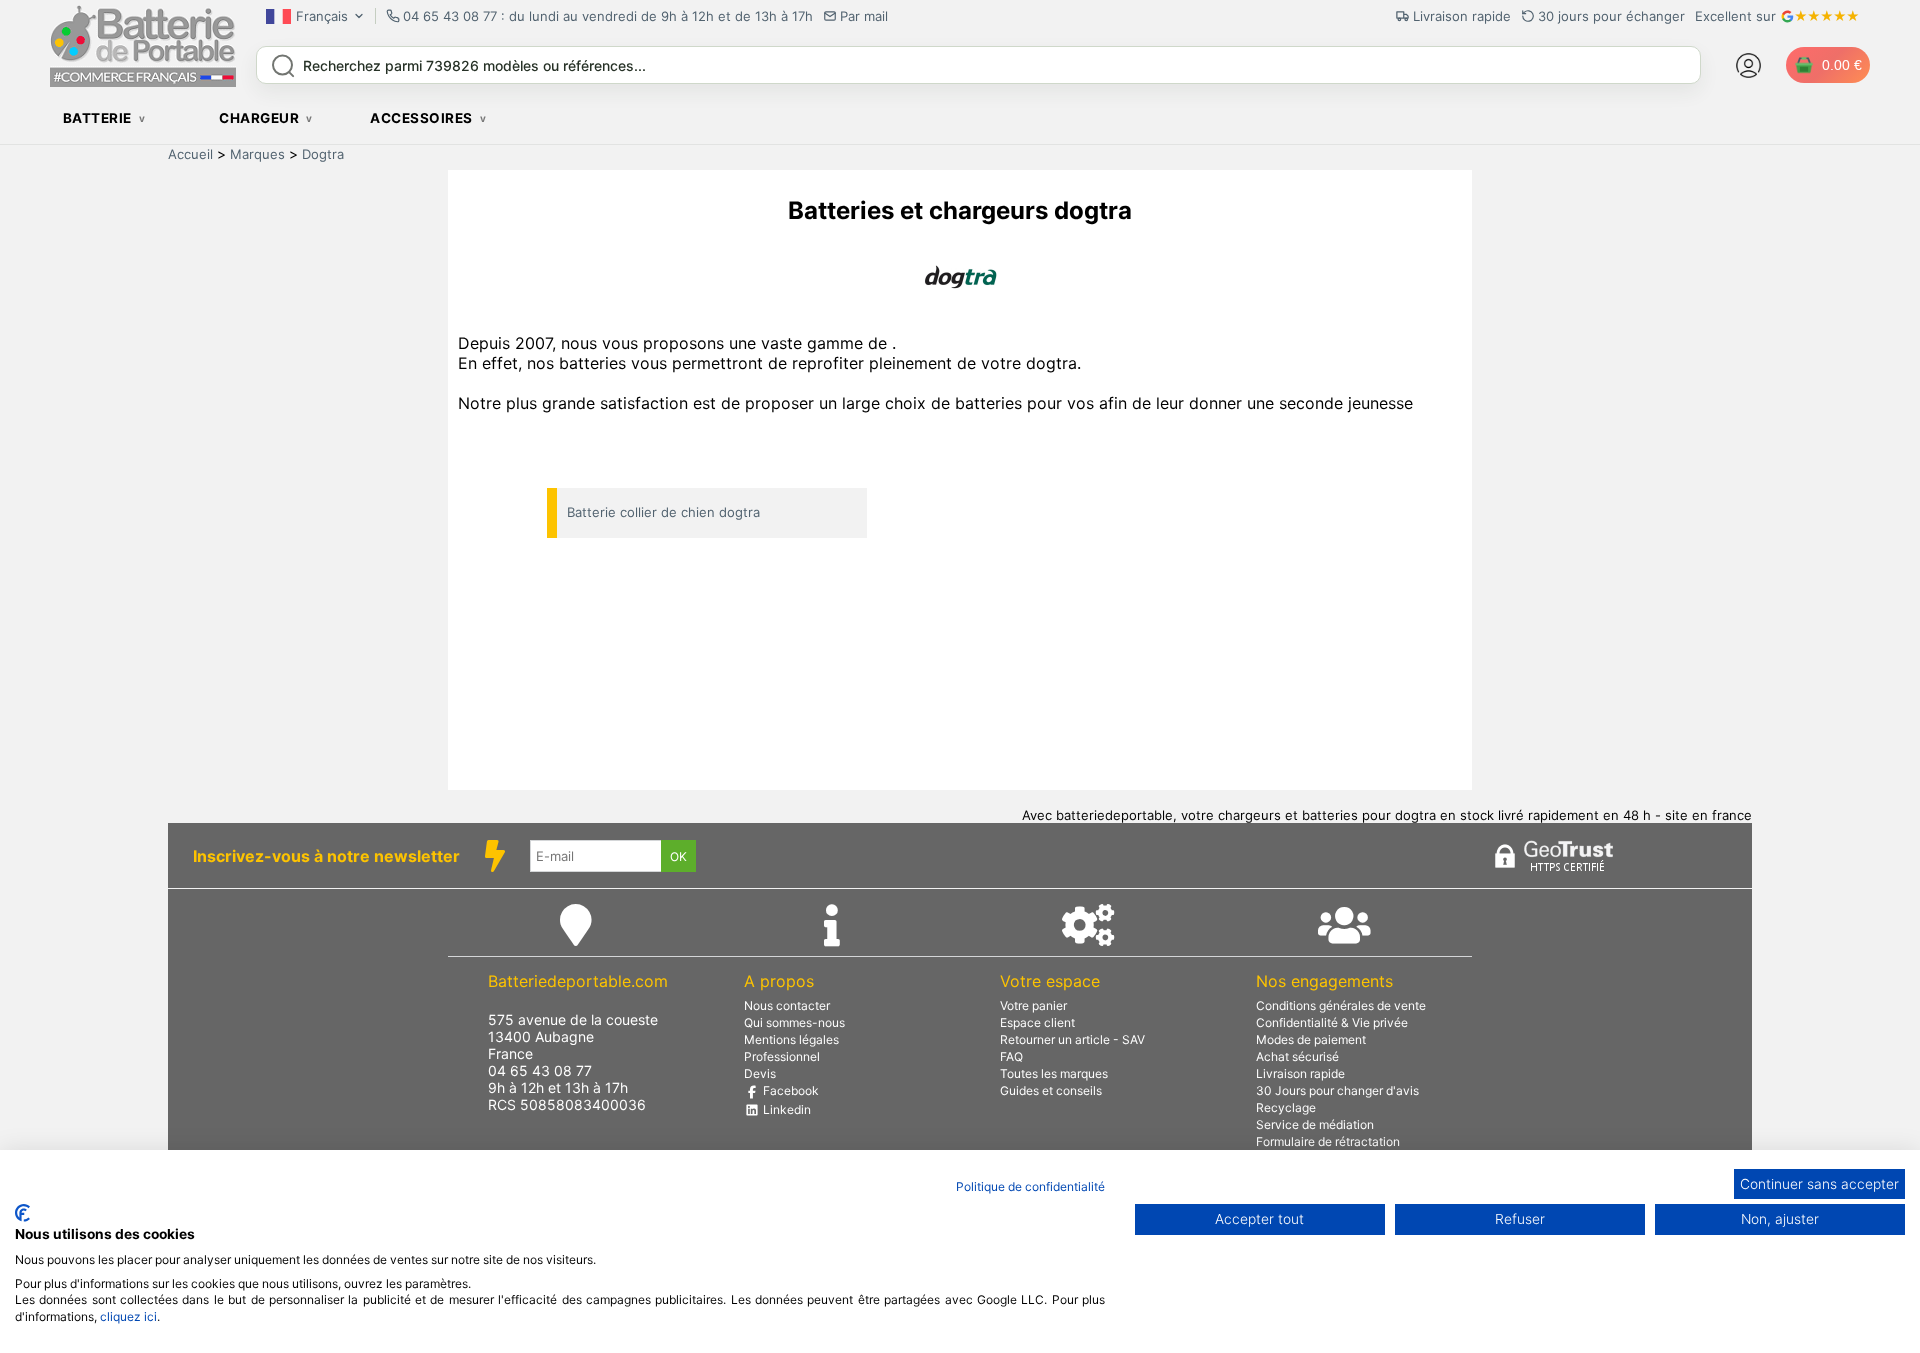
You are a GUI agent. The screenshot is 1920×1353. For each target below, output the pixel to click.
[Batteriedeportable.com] (143, 82)
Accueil (190, 154)
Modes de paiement (1311, 1039)
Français (322, 16)
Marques (257, 154)
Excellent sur (1735, 16)
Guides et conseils (1051, 1090)
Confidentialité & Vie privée (1332, 1022)
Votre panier (1033, 1005)
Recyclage (1286, 1107)
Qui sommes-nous (794, 1022)
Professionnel (782, 1056)
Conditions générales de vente (1341, 1005)
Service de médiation (1315, 1124)
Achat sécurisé (1297, 1056)
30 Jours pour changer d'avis (1337, 1090)
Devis (760, 1073)
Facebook (789, 1090)
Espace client (1037, 1022)
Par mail (864, 16)
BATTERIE (97, 118)
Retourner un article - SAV (1072, 1039)
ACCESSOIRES (421, 118)
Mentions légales (791, 1039)
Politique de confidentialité (1030, 1186)
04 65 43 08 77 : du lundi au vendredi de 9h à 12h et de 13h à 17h (608, 16)
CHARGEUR (259, 118)
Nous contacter (787, 1005)
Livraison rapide (1300, 1073)
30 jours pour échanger (1611, 16)
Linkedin (785, 1109)
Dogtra (323, 154)
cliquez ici (128, 1316)
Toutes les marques (1054, 1073)
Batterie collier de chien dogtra (663, 512)
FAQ (1011, 1056)
